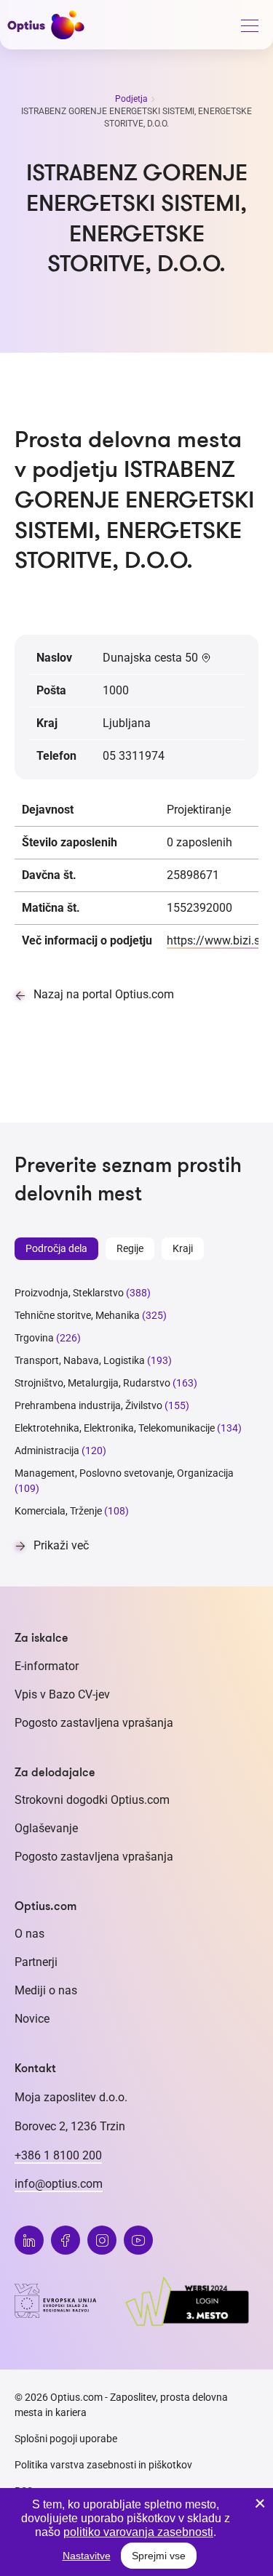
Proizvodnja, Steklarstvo (69, 1293)
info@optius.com (59, 2184)
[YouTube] (138, 2240)
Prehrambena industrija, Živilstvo (88, 1405)
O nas (29, 1934)
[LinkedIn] (29, 2240)
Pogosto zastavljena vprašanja (94, 1723)
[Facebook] (66, 2240)
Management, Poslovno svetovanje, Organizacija (124, 1473)
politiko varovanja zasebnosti (138, 2532)
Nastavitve (87, 2556)
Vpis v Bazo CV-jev (62, 1694)
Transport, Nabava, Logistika (80, 1360)
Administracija (47, 1450)
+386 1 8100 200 (58, 2155)
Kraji (183, 1248)
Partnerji (36, 1962)
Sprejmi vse (159, 2556)
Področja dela (56, 1248)
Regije (130, 1248)
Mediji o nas (46, 1990)
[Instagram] (102, 2240)
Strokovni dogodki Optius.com (92, 1800)
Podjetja (132, 99)
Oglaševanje (46, 1828)
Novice (32, 2019)
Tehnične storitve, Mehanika (77, 1315)
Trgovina (34, 1338)
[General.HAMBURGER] (249, 28)
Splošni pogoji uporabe (66, 2439)
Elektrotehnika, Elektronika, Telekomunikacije (115, 1428)
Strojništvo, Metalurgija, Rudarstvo (92, 1383)
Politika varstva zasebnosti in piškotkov (103, 2465)
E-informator (47, 1666)
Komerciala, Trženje (58, 1511)
